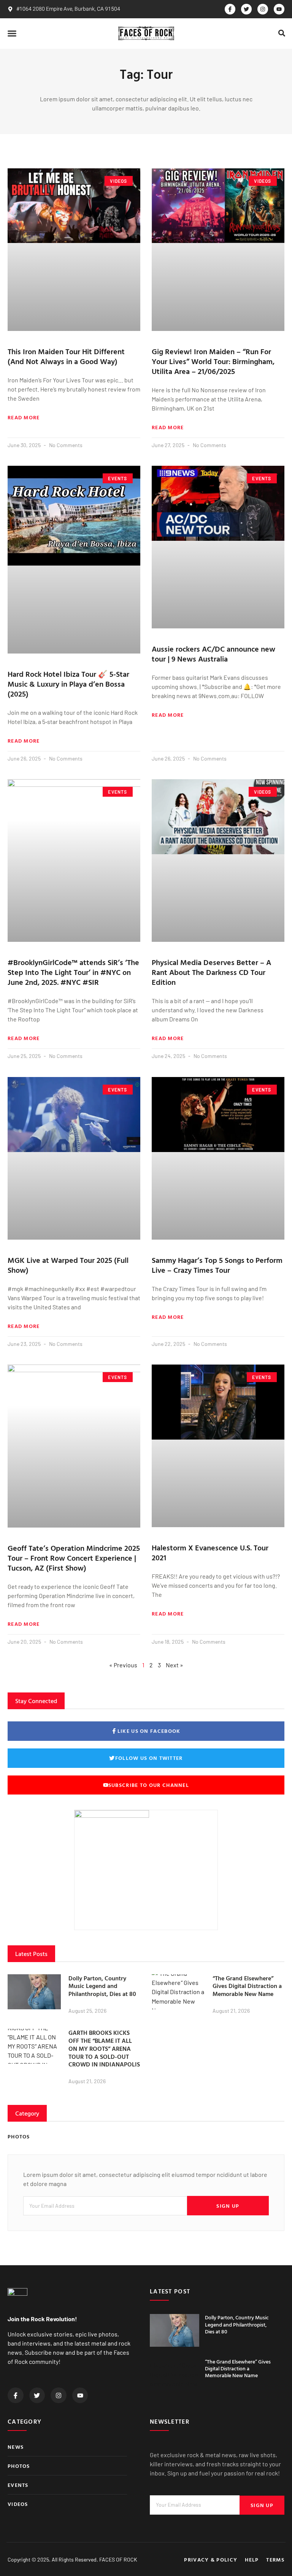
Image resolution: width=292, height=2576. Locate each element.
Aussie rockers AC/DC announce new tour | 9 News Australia (213, 654)
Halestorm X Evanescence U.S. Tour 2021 (210, 1552)
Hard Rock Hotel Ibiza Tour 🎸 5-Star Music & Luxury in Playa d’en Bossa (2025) (68, 684)
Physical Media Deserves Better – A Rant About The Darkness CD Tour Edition (211, 972)
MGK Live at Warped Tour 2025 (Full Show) (68, 1265)
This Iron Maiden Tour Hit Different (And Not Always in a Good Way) (66, 356)
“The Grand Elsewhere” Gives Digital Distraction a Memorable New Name (247, 1986)
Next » (175, 1665)
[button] (12, 34)
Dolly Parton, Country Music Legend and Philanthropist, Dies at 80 (102, 1986)
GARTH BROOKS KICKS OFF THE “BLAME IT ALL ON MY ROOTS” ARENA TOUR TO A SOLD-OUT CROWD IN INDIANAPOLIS (104, 2048)
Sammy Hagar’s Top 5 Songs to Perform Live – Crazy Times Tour (217, 1265)
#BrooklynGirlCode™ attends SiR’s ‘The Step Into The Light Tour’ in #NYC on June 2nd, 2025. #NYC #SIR (73, 972)
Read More (24, 417)
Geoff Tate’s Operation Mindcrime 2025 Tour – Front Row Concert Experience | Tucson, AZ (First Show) (74, 1558)
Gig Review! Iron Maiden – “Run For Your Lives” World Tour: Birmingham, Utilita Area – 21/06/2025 (213, 361)
